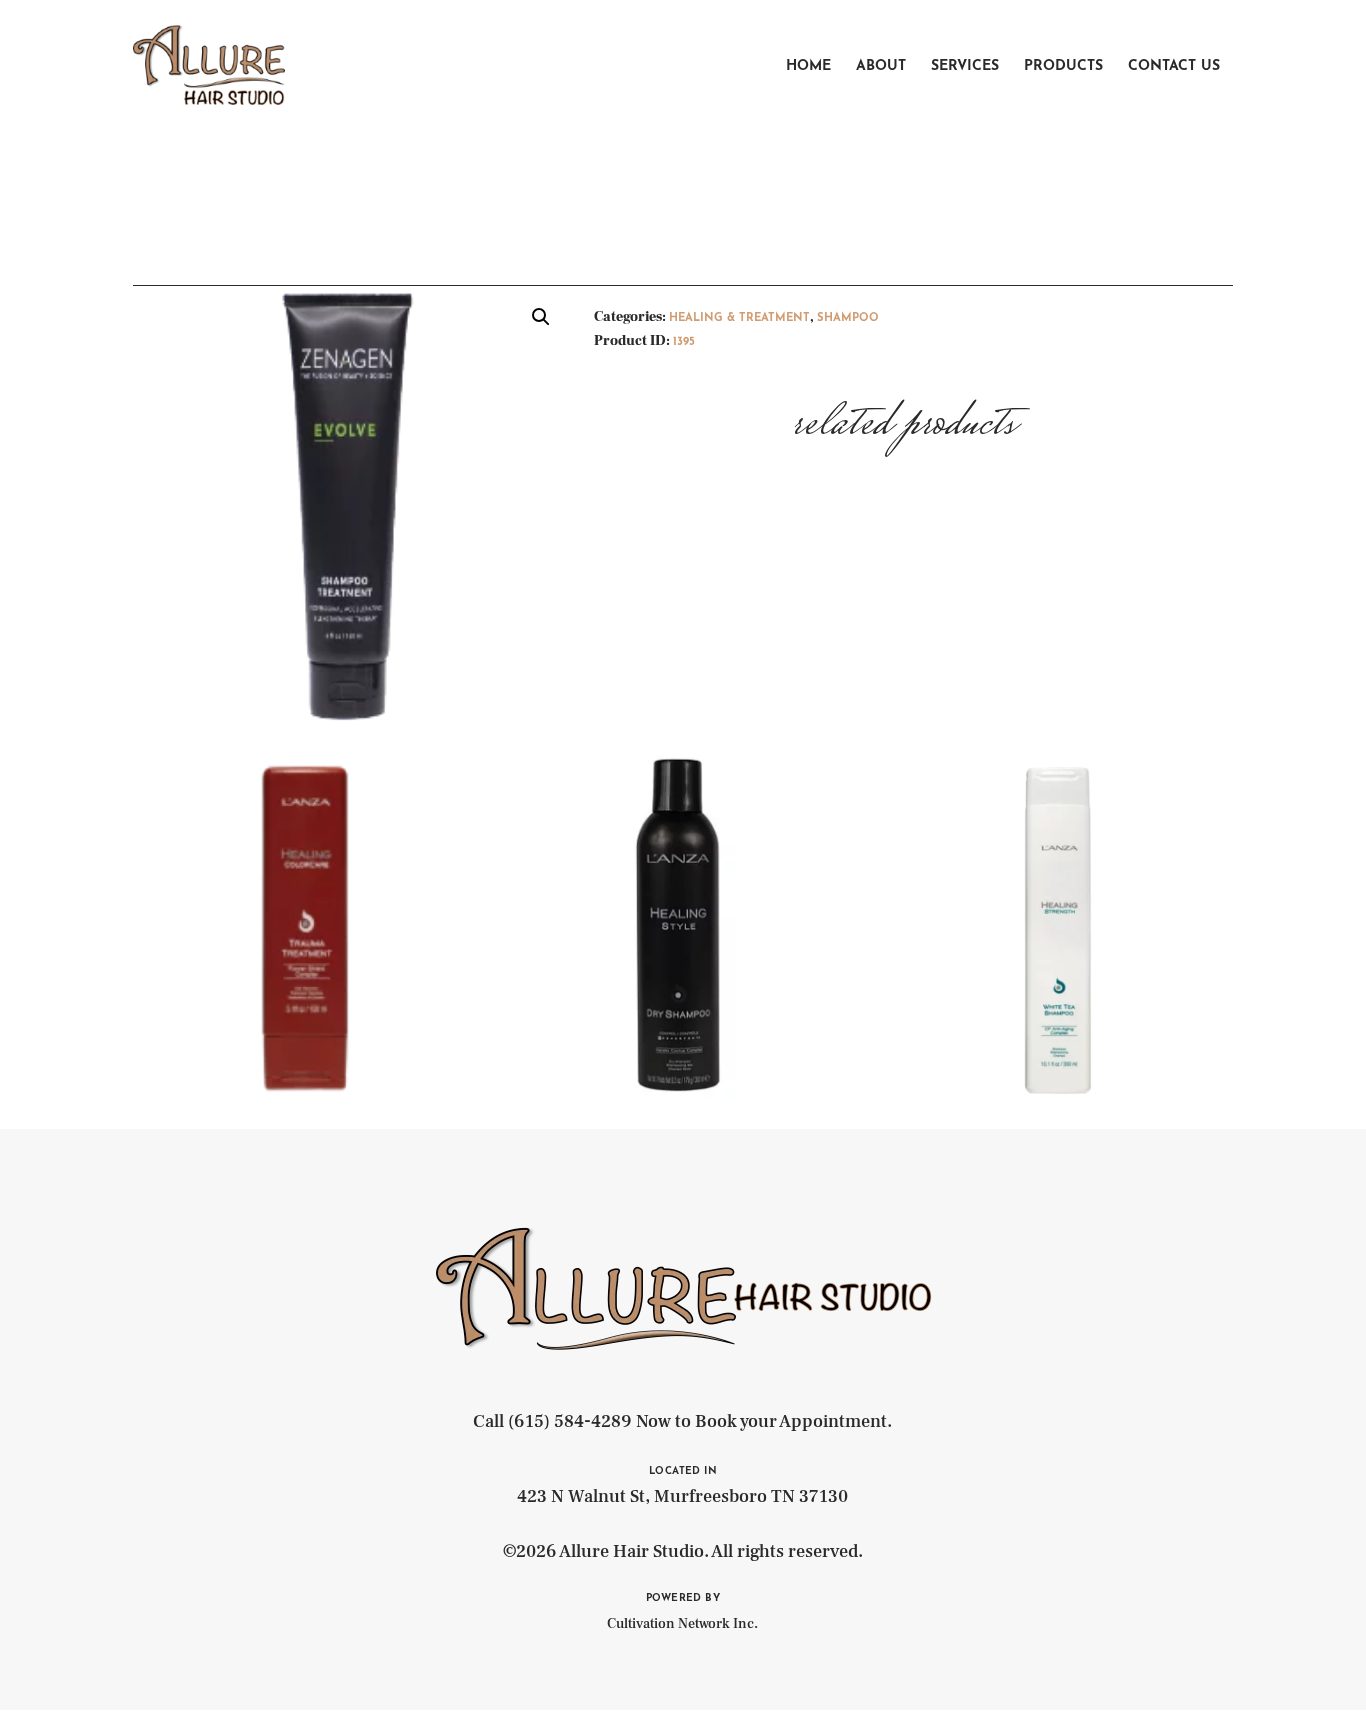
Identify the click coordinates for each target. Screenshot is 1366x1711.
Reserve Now (307, 988)
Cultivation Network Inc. (682, 1624)
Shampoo (848, 318)
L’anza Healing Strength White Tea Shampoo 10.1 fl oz (1058, 870)
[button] (541, 317)
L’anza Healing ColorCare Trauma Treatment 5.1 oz (306, 870)
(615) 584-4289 (570, 1421)
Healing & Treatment (739, 318)
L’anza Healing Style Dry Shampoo (683, 860)
